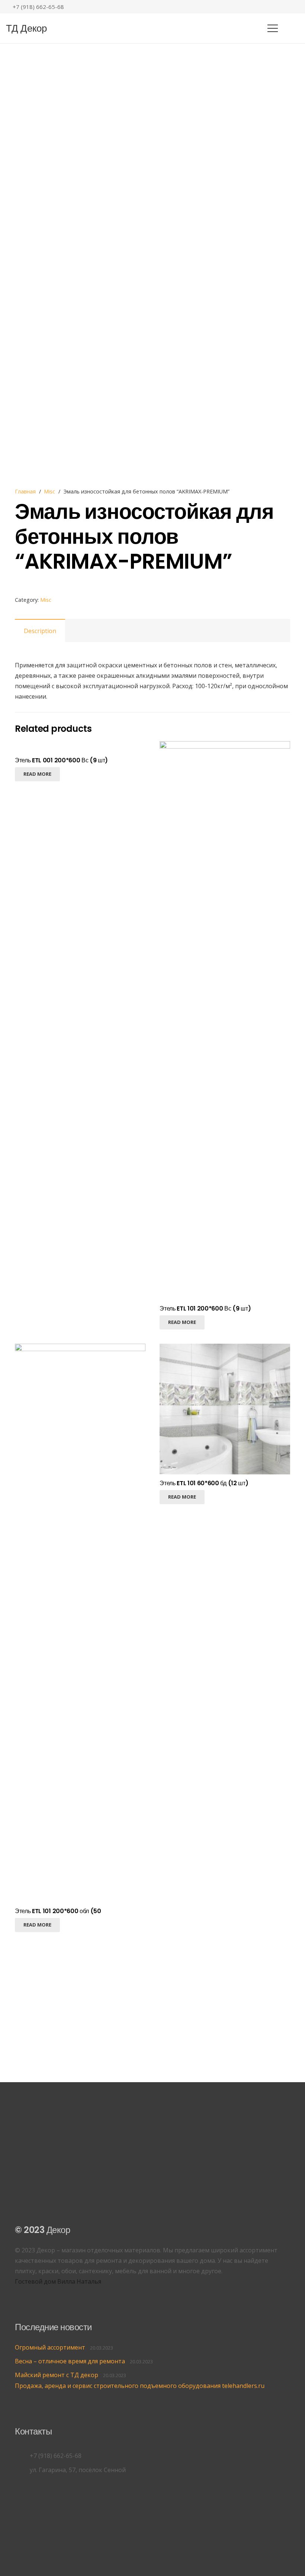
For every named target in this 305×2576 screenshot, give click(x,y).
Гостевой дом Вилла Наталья (58, 2281)
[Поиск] (291, 28)
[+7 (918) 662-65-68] (22, 2456)
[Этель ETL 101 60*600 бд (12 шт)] (225, 1349)
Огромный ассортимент (50, 2347)
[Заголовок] (296, 7)
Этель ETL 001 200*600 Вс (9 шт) (61, 760)
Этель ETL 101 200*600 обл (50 (58, 1911)
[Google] (285, 7)
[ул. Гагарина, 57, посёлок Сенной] (22, 2470)
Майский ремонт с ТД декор (57, 2375)
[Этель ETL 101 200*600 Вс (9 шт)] (225, 746)
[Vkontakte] (273, 7)
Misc (49, 491)
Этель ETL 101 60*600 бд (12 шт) (204, 1483)
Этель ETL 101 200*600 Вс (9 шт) (205, 1308)
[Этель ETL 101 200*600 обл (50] (80, 1349)
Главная (25, 491)
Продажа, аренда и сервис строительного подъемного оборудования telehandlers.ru (140, 2386)
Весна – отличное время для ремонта (70, 2361)
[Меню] (273, 28)
